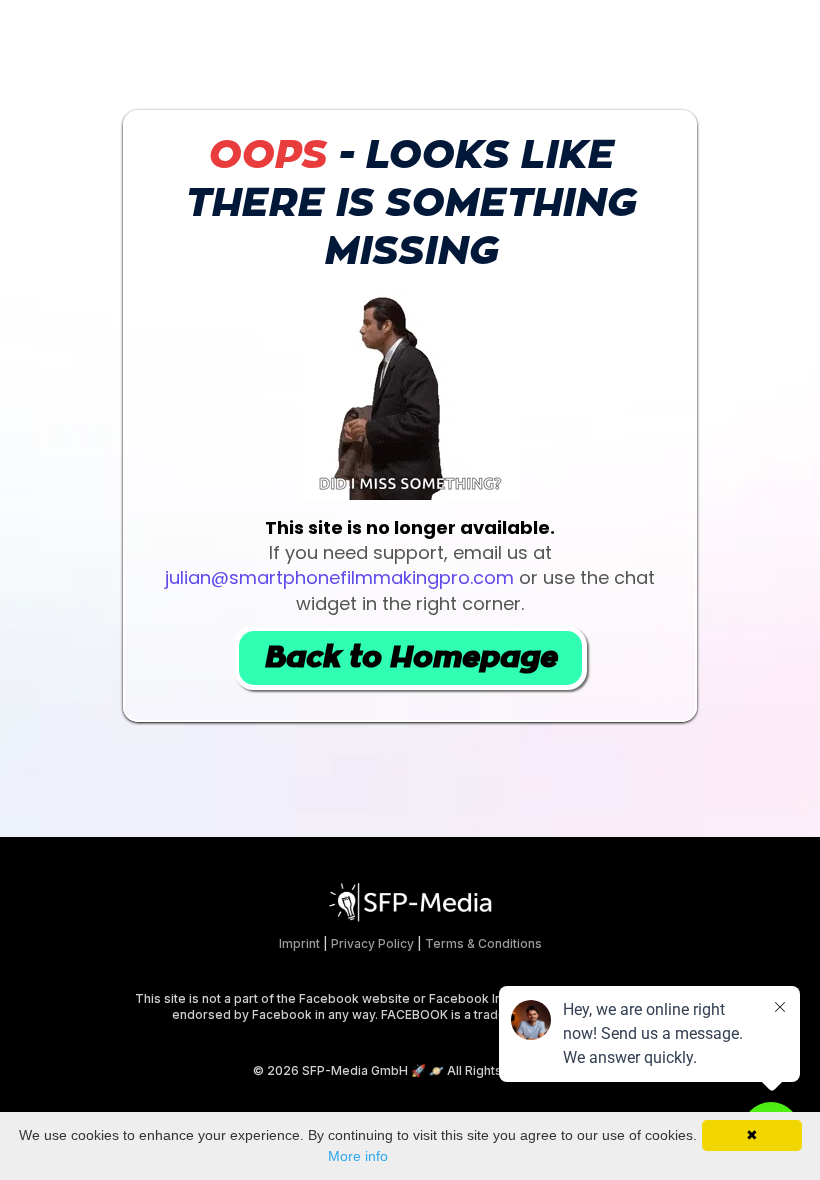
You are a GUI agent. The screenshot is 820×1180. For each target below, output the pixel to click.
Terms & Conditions (483, 943)
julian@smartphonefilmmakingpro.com (339, 577)
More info (358, 1156)
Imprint (299, 943)
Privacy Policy (372, 943)
